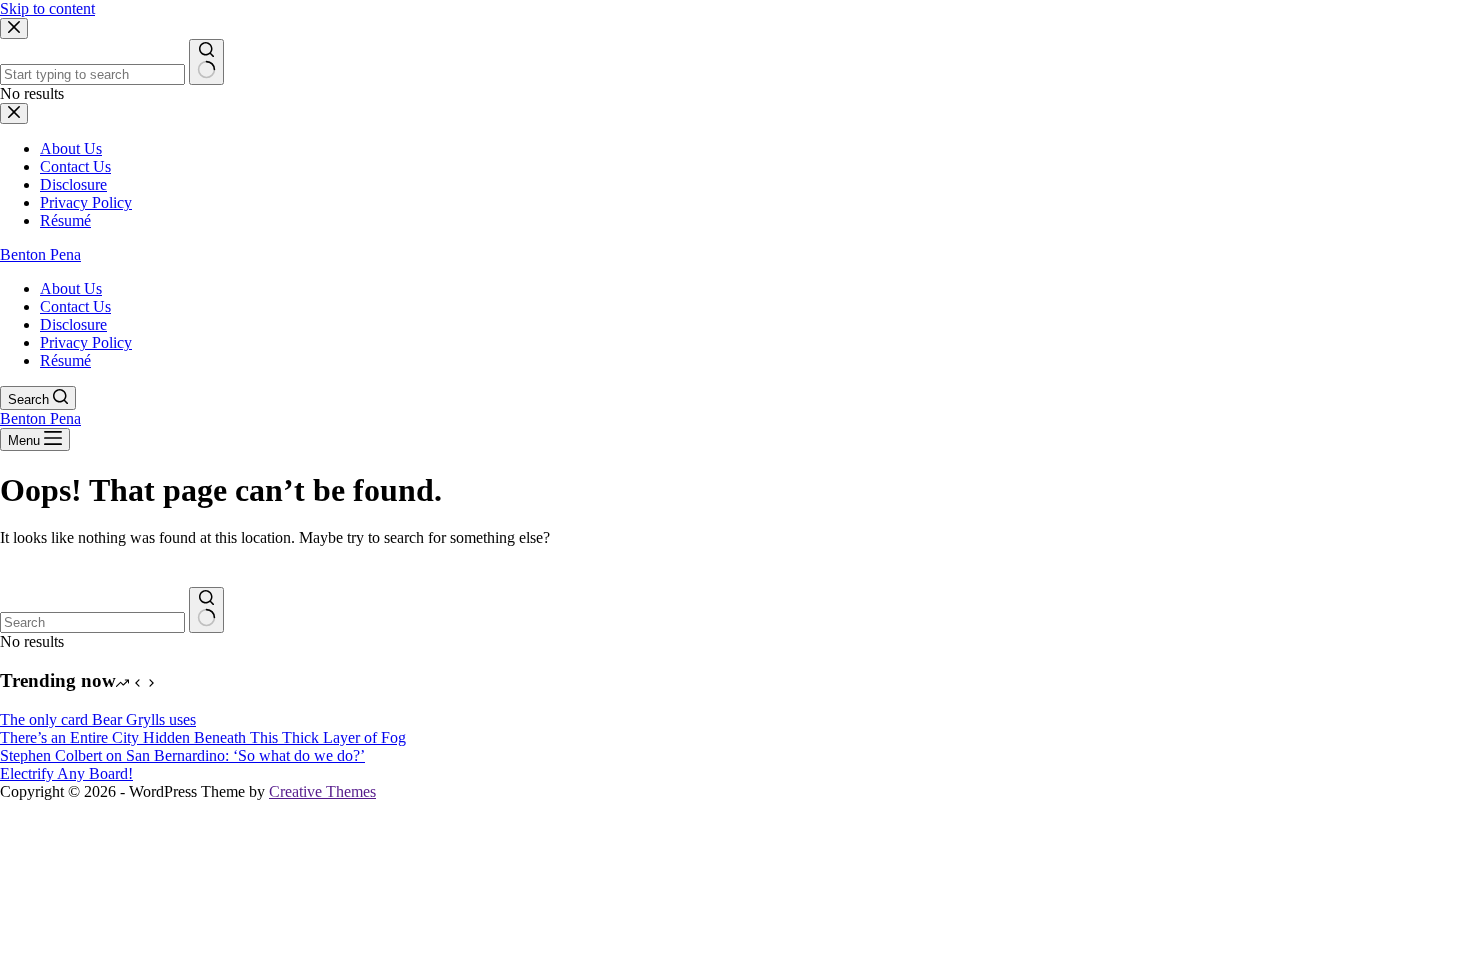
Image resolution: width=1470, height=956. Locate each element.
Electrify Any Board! (66, 773)
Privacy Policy (86, 342)
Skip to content (47, 8)
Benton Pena (40, 254)
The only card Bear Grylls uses (98, 719)
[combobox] (92, 622)
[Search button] (206, 610)
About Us (71, 288)
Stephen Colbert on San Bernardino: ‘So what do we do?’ (182, 755)
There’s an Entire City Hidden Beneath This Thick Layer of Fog (203, 737)
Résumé (65, 360)
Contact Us (75, 306)
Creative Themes (322, 791)
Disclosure (73, 324)
